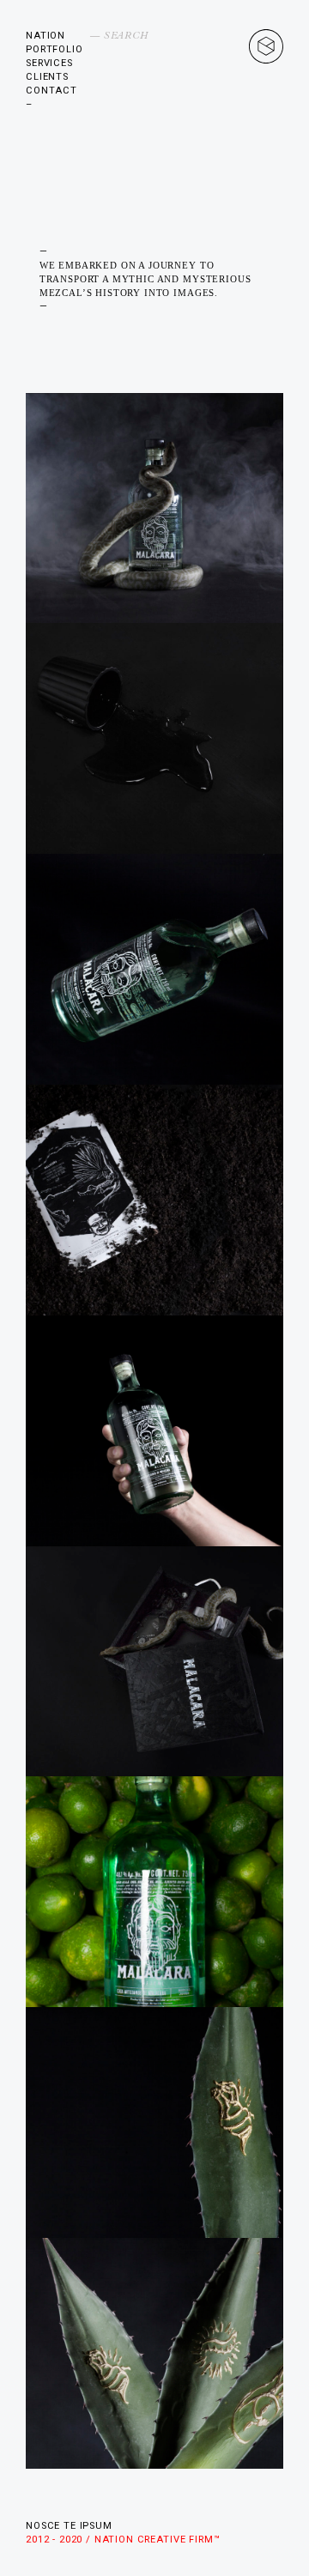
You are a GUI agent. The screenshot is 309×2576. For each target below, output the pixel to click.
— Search (119, 36)
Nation (45, 36)
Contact (51, 91)
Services (49, 63)
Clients (47, 77)
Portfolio (55, 49)
